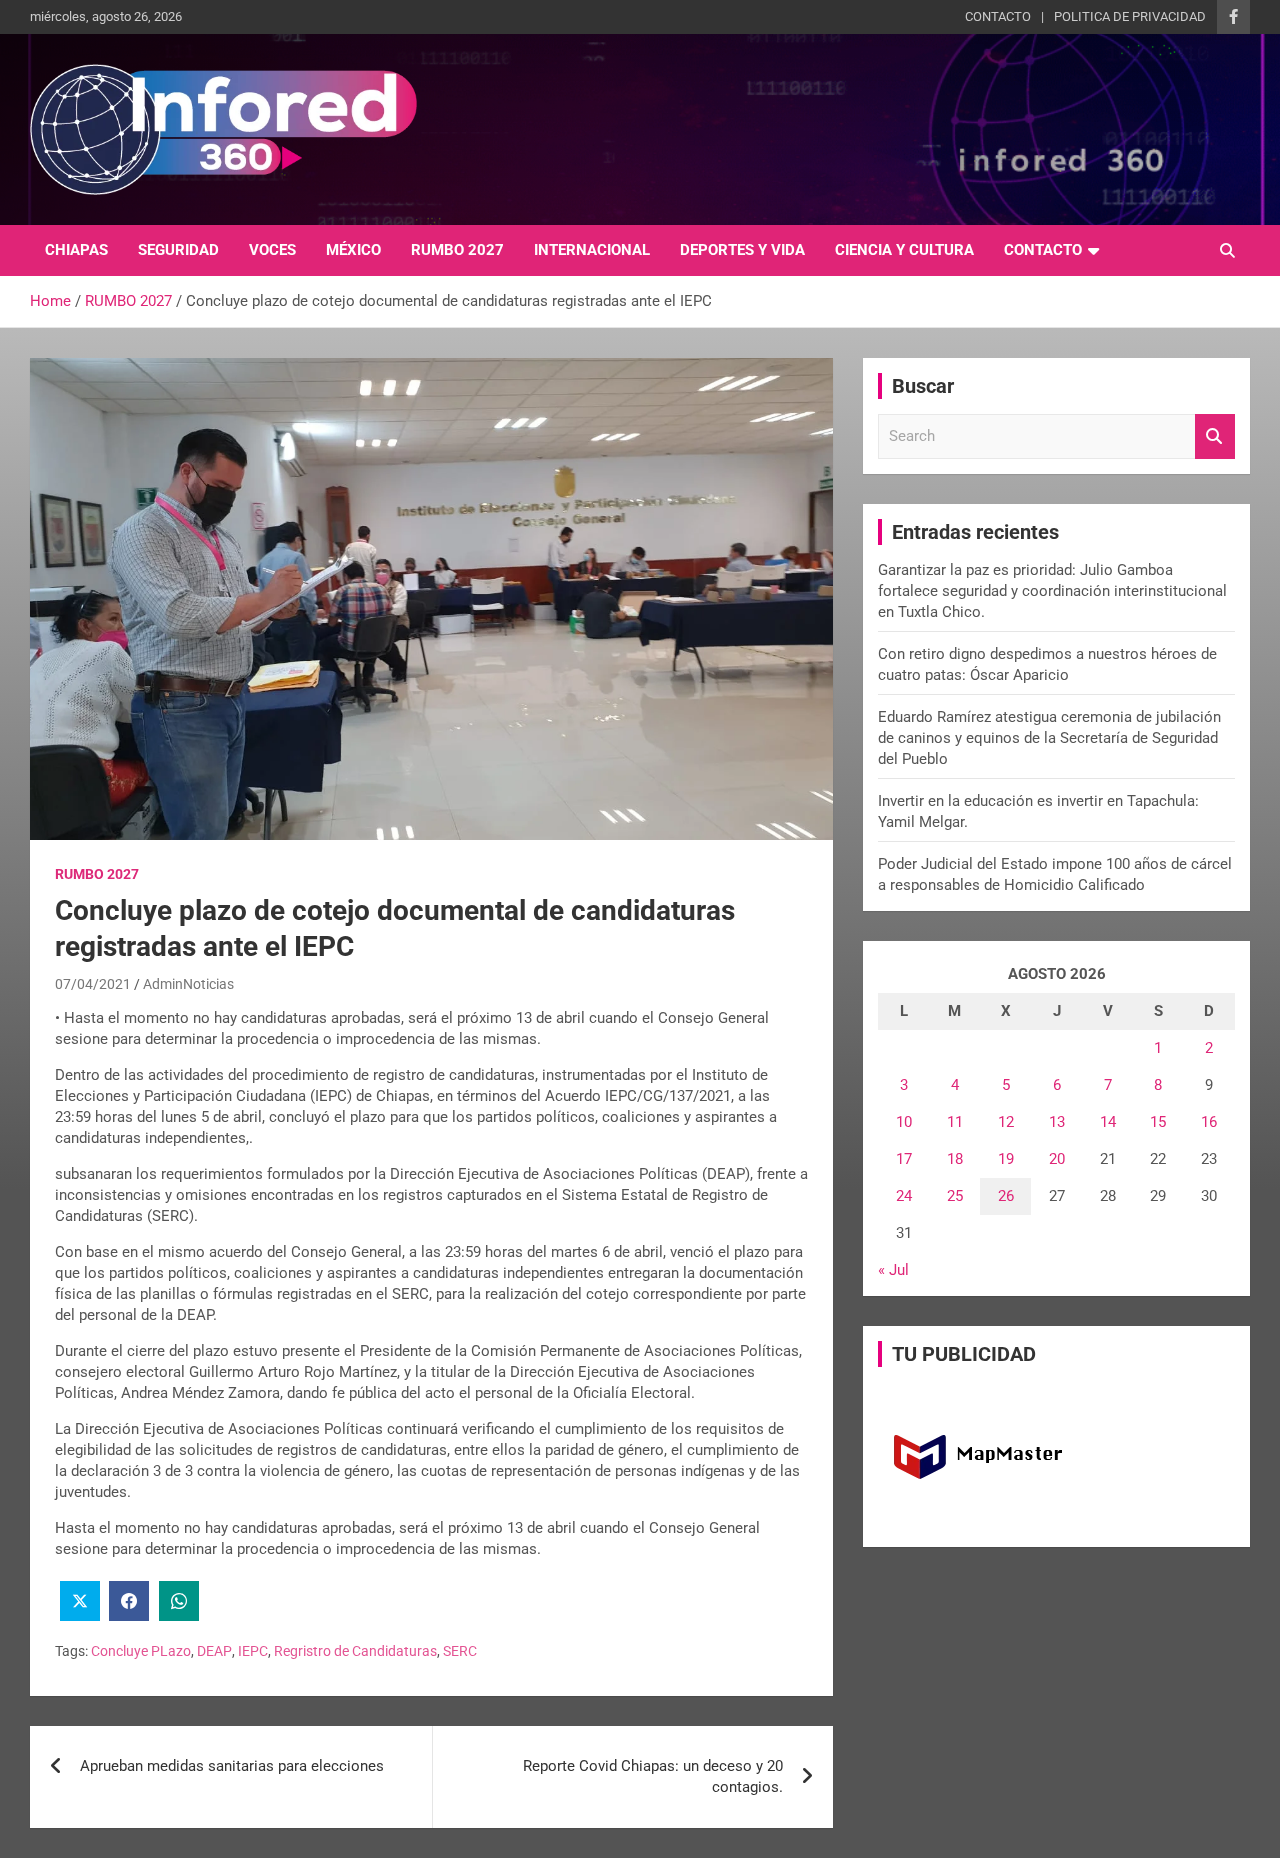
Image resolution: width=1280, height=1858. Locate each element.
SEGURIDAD (178, 250)
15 (1158, 1122)
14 (1108, 1122)
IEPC (253, 1651)
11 (955, 1122)
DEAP (214, 1651)
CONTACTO (998, 16)
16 (1209, 1122)
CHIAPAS (76, 250)
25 (955, 1196)
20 (1057, 1159)
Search (1215, 436)
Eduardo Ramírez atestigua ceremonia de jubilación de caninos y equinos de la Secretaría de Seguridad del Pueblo (1049, 738)
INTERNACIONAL (592, 250)
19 (1006, 1159)
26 (1006, 1196)
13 (1057, 1122)
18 (955, 1159)
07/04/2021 (93, 984)
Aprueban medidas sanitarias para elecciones (232, 1766)
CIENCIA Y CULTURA (904, 250)
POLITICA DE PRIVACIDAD (1130, 16)
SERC (460, 1651)
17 (904, 1159)
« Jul (893, 1270)
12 (1006, 1122)
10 (904, 1122)
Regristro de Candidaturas (355, 1651)
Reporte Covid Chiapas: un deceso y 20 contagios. (653, 1776)
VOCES (272, 250)
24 (904, 1196)
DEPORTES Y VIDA (742, 250)
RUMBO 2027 (457, 250)
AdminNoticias (188, 984)
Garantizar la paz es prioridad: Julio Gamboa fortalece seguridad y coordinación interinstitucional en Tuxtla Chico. (1052, 591)
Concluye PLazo (141, 1651)
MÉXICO (353, 250)
